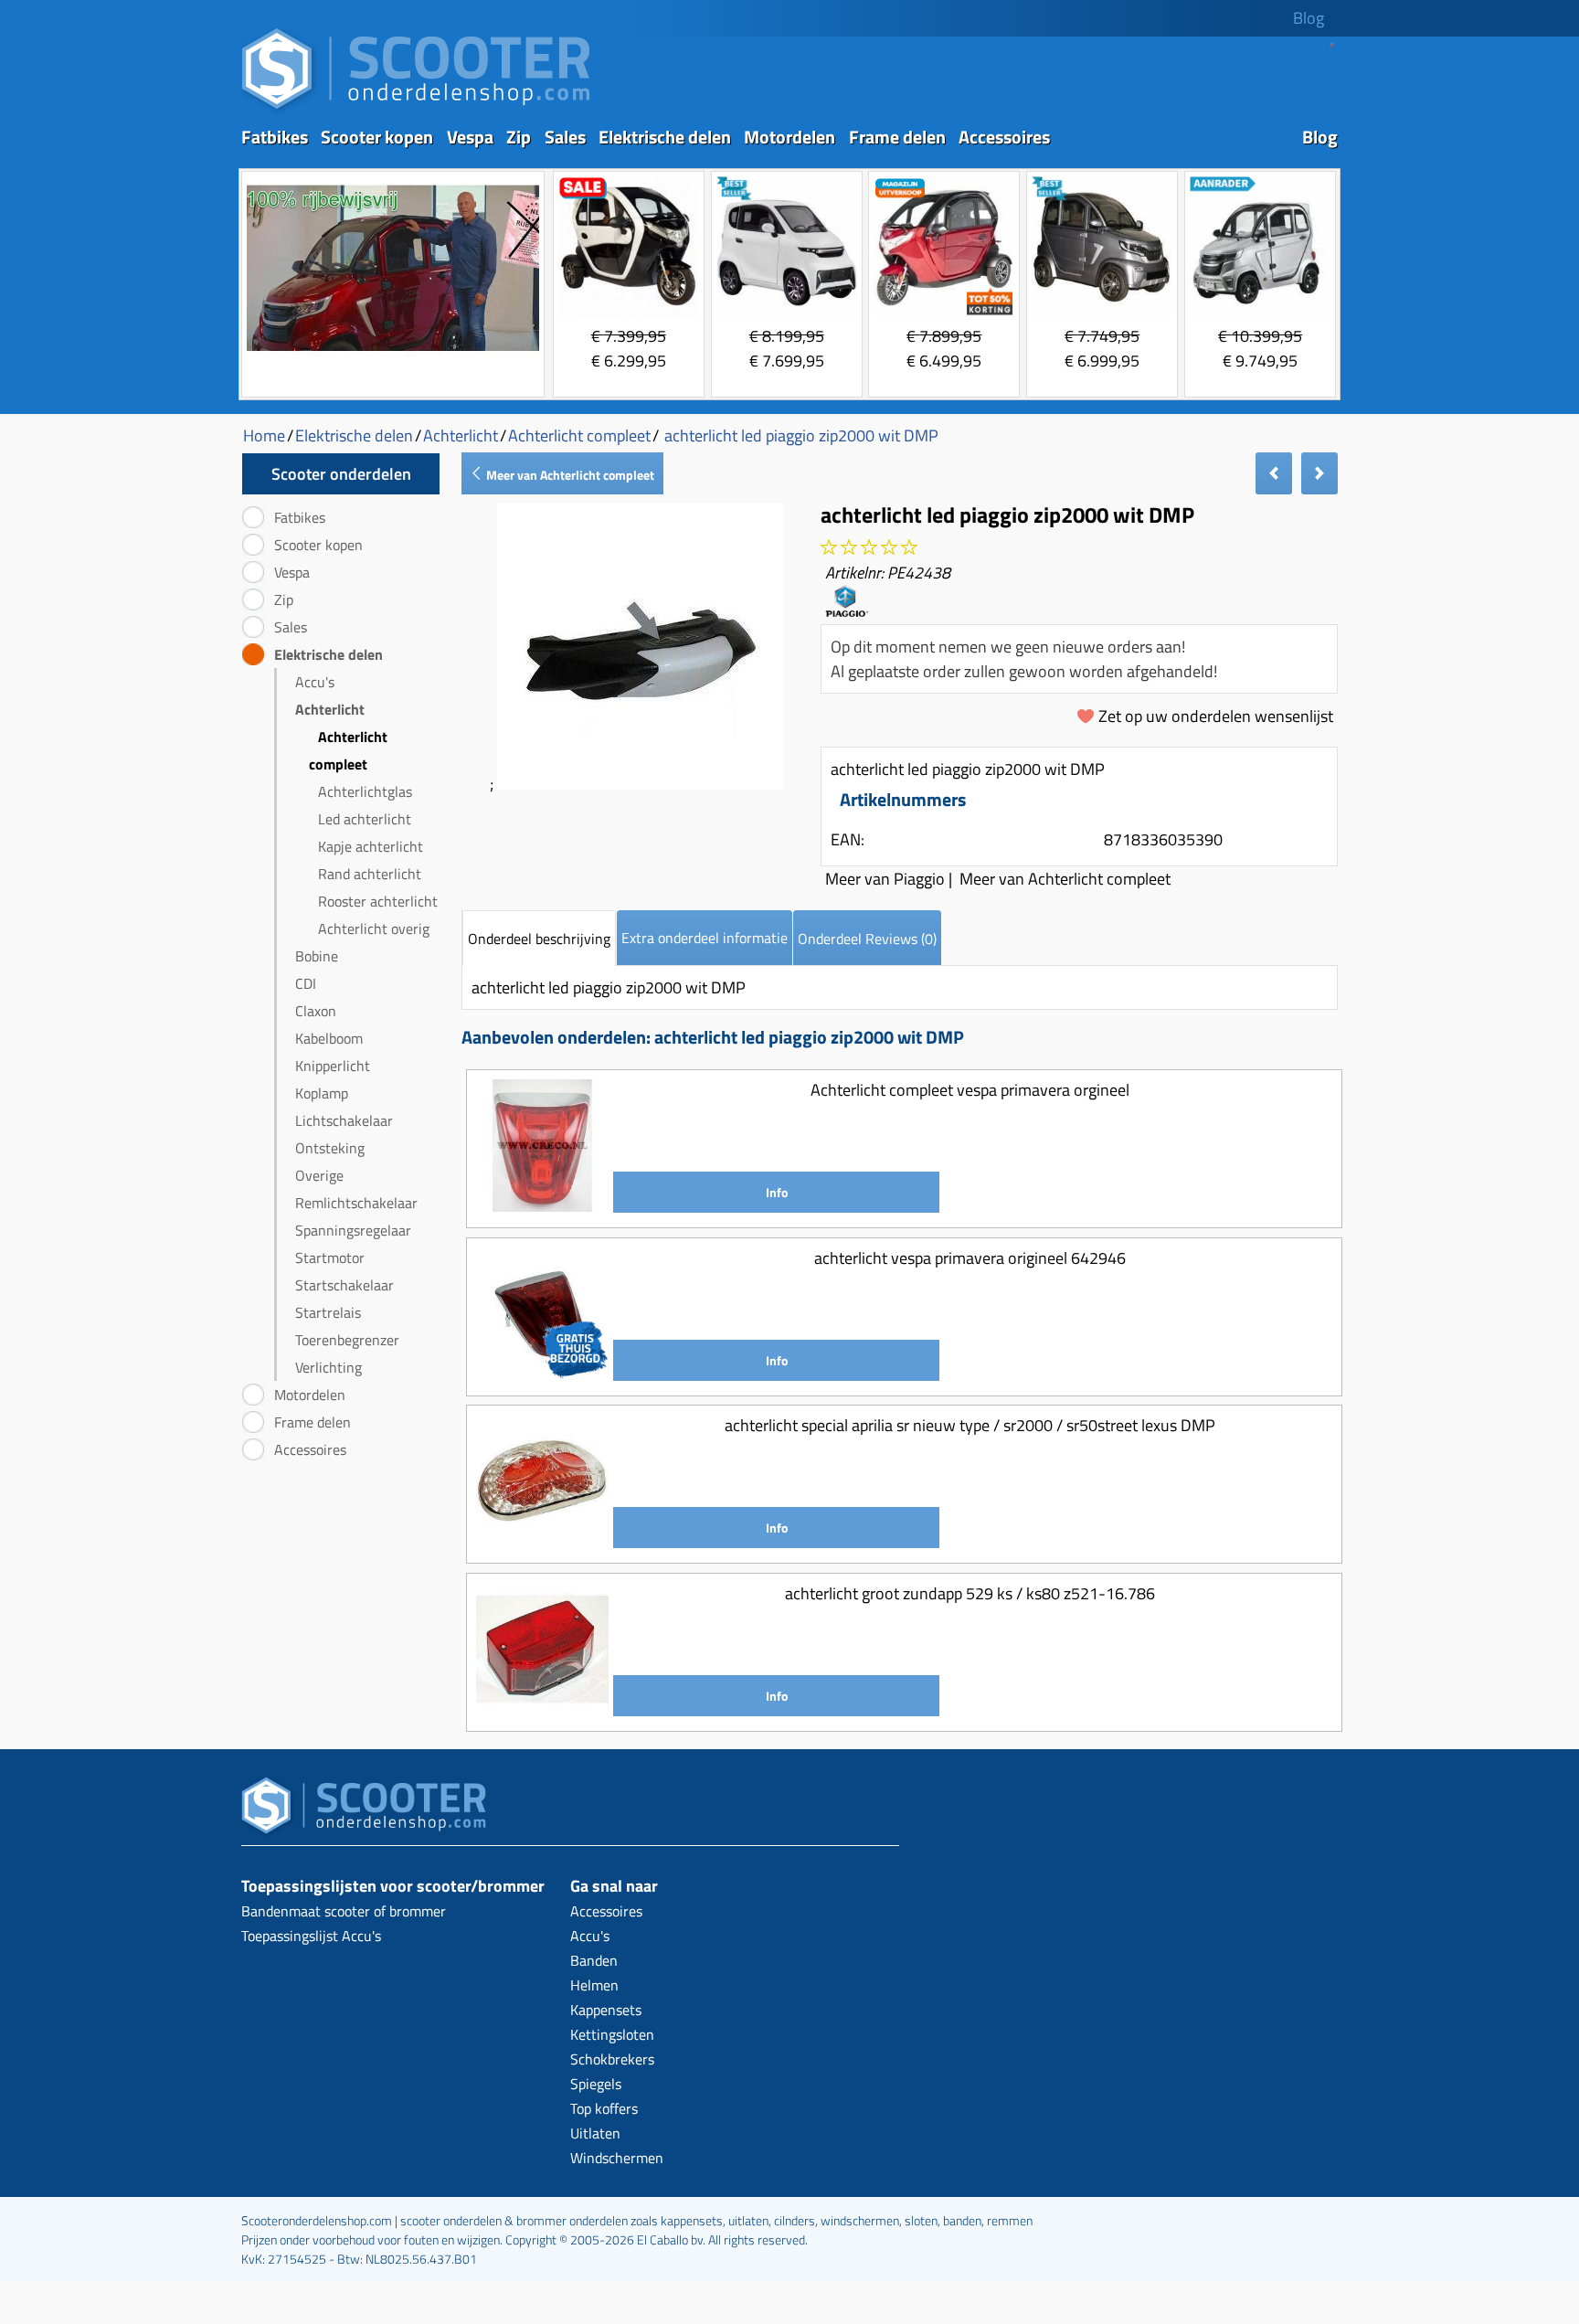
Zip (519, 137)
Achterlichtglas (365, 791)
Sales (565, 137)
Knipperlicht (333, 1066)
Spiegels (596, 2084)
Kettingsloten (612, 2034)
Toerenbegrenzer (347, 1340)
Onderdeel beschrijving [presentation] (539, 939)
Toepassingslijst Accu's (311, 1936)
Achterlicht (330, 709)
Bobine (317, 956)
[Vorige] (1274, 473)
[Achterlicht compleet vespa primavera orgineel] (542, 1206)
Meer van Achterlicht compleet (569, 475)
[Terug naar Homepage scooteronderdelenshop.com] (416, 110)
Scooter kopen (377, 137)
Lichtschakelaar (344, 1120)
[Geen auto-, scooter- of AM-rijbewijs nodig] (393, 353)
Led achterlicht (365, 819)
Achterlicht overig (374, 929)
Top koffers (604, 2108)
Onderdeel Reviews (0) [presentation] (867, 939)
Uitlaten (595, 2133)
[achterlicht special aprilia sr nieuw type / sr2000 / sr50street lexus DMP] (542, 1541)
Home (264, 435)
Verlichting (329, 1367)
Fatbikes (275, 137)
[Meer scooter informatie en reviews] (869, 548)
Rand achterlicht (370, 874)
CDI (306, 983)
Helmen (594, 1985)
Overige (319, 1175)
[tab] (539, 938)
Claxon (316, 1011)
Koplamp (322, 1093)
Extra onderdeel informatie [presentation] (705, 938)
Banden (594, 1960)
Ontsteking (330, 1148)
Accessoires (1004, 137)
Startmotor (330, 1258)
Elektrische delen (665, 137)
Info (777, 1192)
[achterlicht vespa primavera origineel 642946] (542, 1374)
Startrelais (328, 1312)
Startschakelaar (344, 1285)
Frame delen (897, 137)
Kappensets (606, 2010)
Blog (1309, 18)
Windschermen (617, 2158)
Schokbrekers (612, 2059)
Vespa (470, 137)
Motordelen (789, 137)
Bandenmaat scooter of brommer (344, 1911)
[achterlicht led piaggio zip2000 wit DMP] (640, 784)
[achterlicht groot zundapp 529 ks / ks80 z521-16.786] (542, 1709)
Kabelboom (329, 1038)
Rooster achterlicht (378, 901)
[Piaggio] (847, 610)
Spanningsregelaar (353, 1230)
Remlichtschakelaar (356, 1203)
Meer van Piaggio (885, 879)
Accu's (315, 682)
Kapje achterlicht (371, 846)
